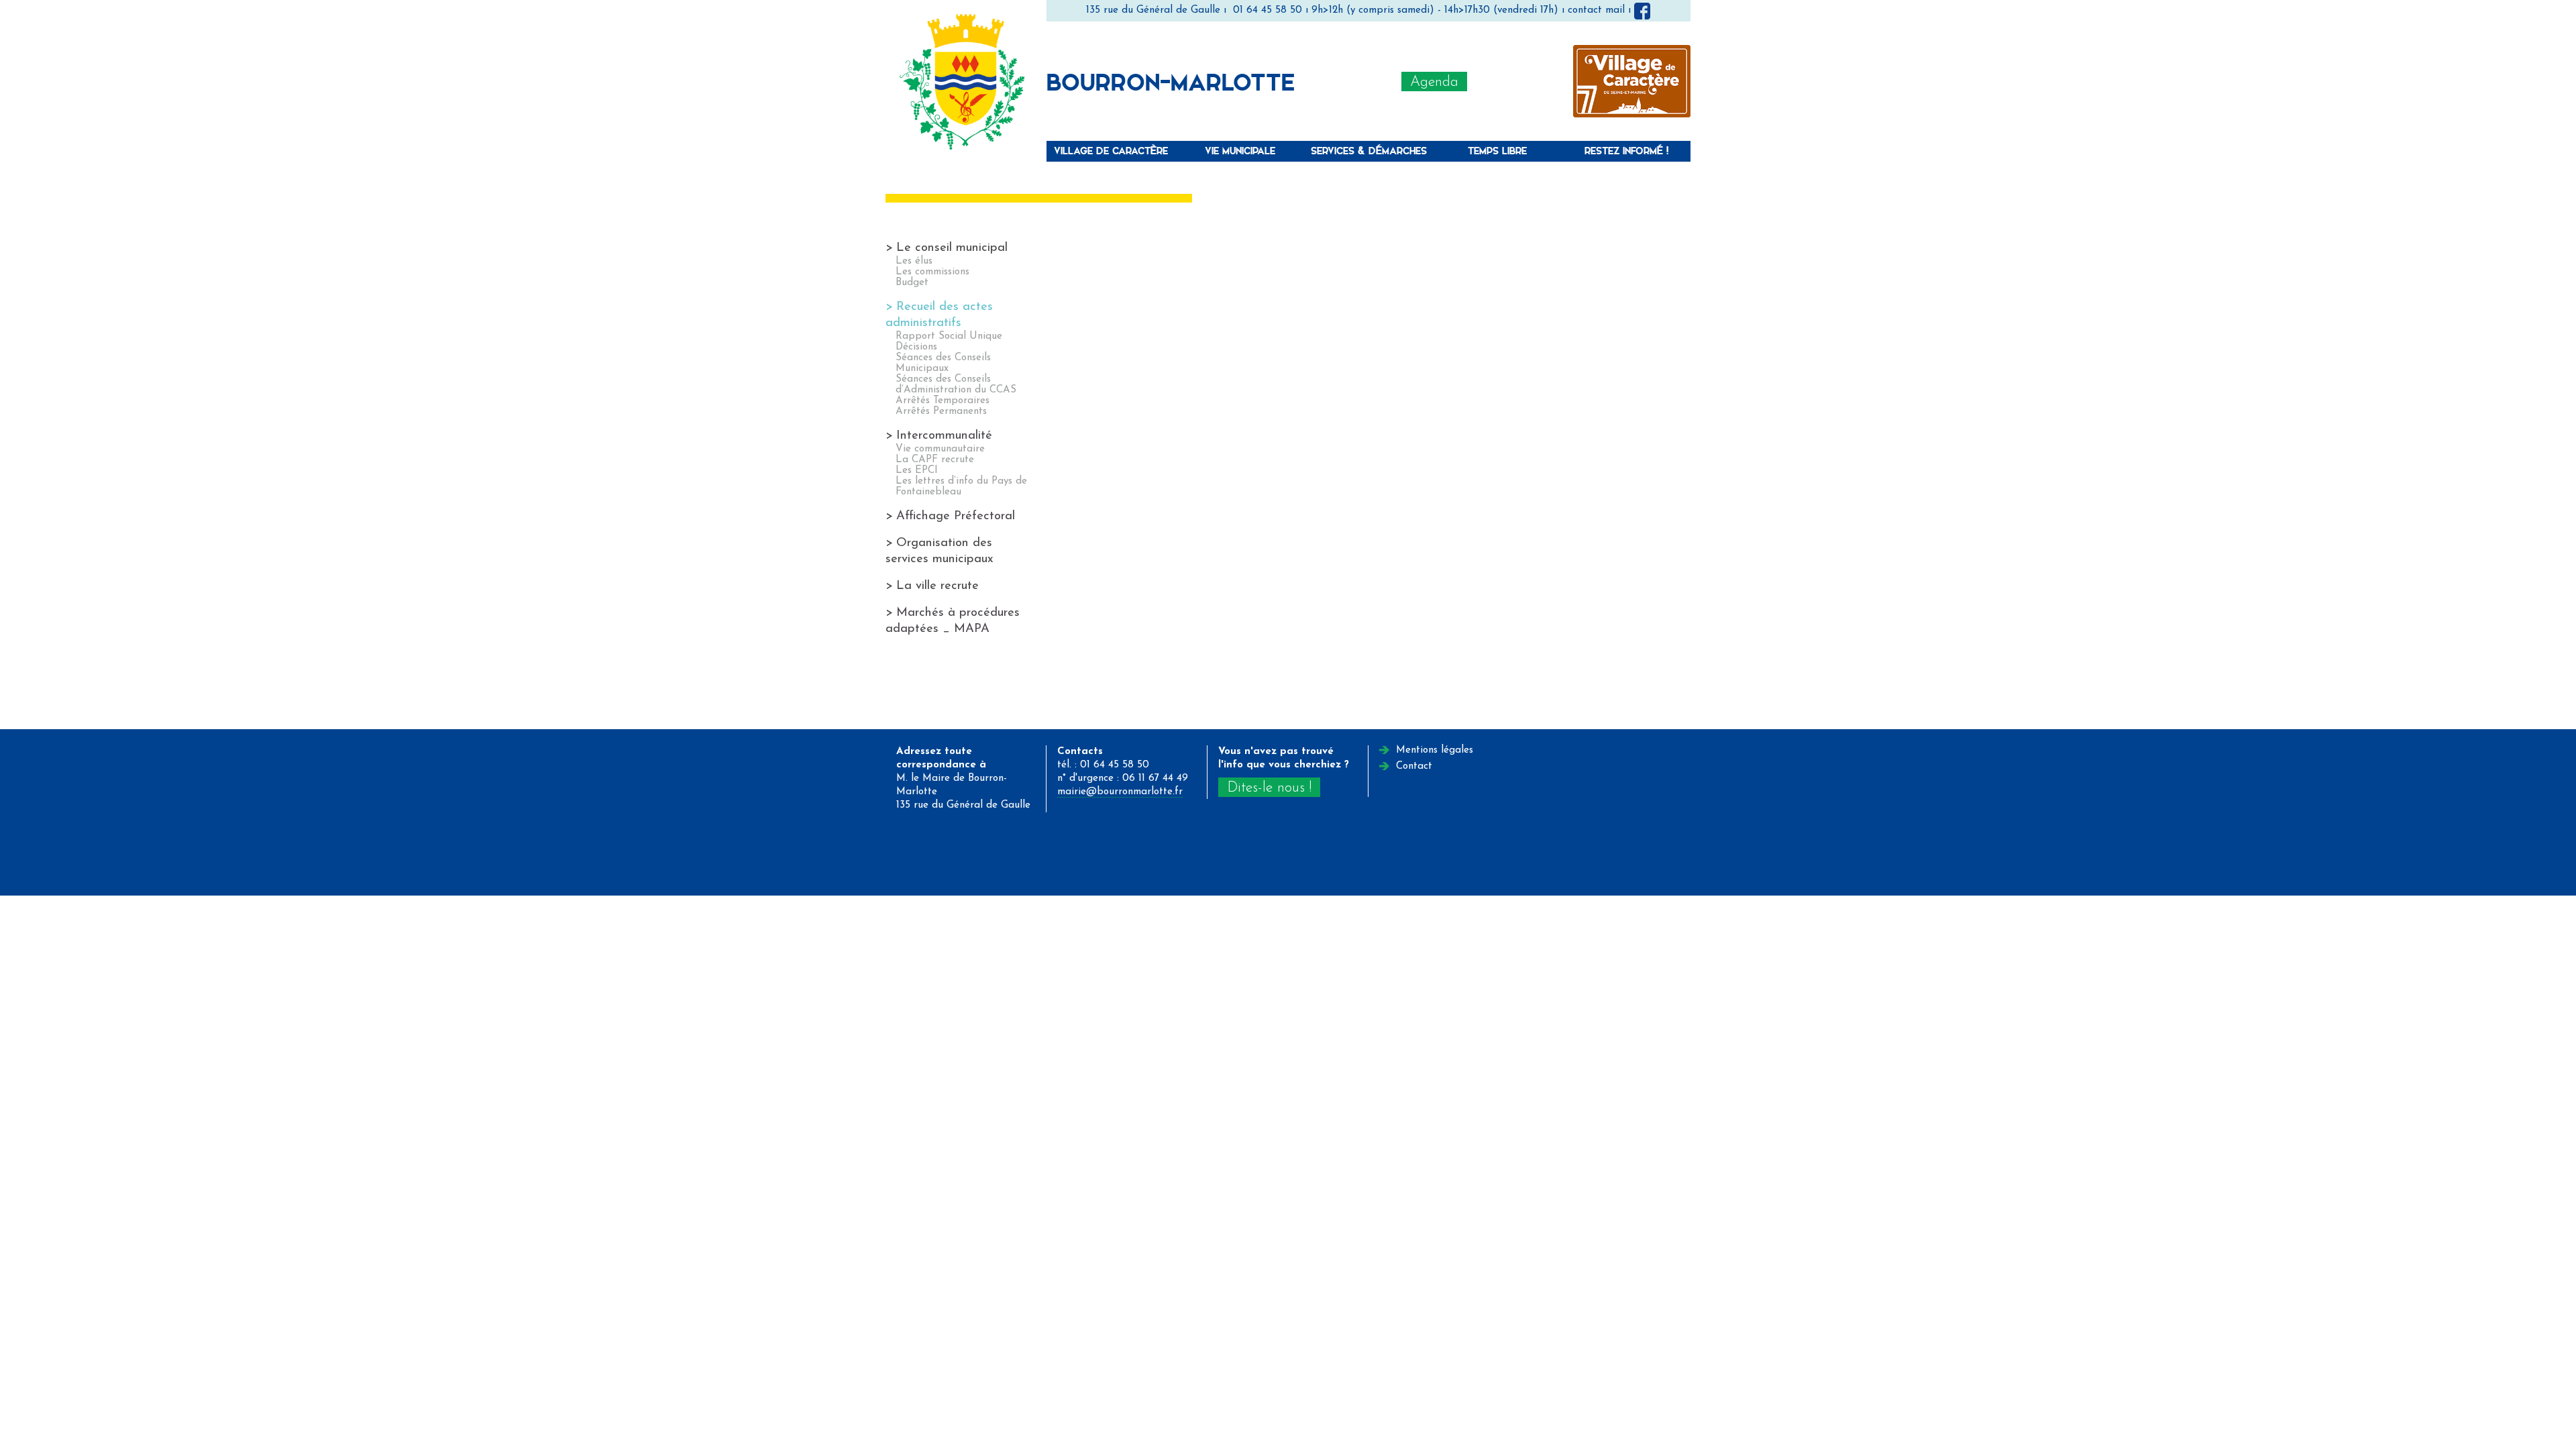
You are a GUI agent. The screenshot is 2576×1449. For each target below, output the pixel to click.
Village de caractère (1111, 151)
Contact (1414, 766)
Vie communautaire (940, 449)
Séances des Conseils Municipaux (943, 363)
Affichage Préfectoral (956, 516)
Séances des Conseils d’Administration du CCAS (956, 385)
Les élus (914, 261)
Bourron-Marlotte (1171, 81)
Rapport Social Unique (949, 336)
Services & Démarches (1369, 151)
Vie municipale (1240, 151)
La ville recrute (937, 586)
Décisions (916, 347)
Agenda (1434, 82)
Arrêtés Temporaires (943, 401)
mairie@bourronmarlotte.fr (1120, 792)
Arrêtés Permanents (941, 412)
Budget (912, 283)
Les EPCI (917, 471)
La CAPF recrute (935, 460)
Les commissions (932, 272)
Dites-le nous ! (1269, 788)
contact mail (1596, 10)
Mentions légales (1435, 750)
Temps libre (1497, 151)
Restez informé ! (1626, 151)
